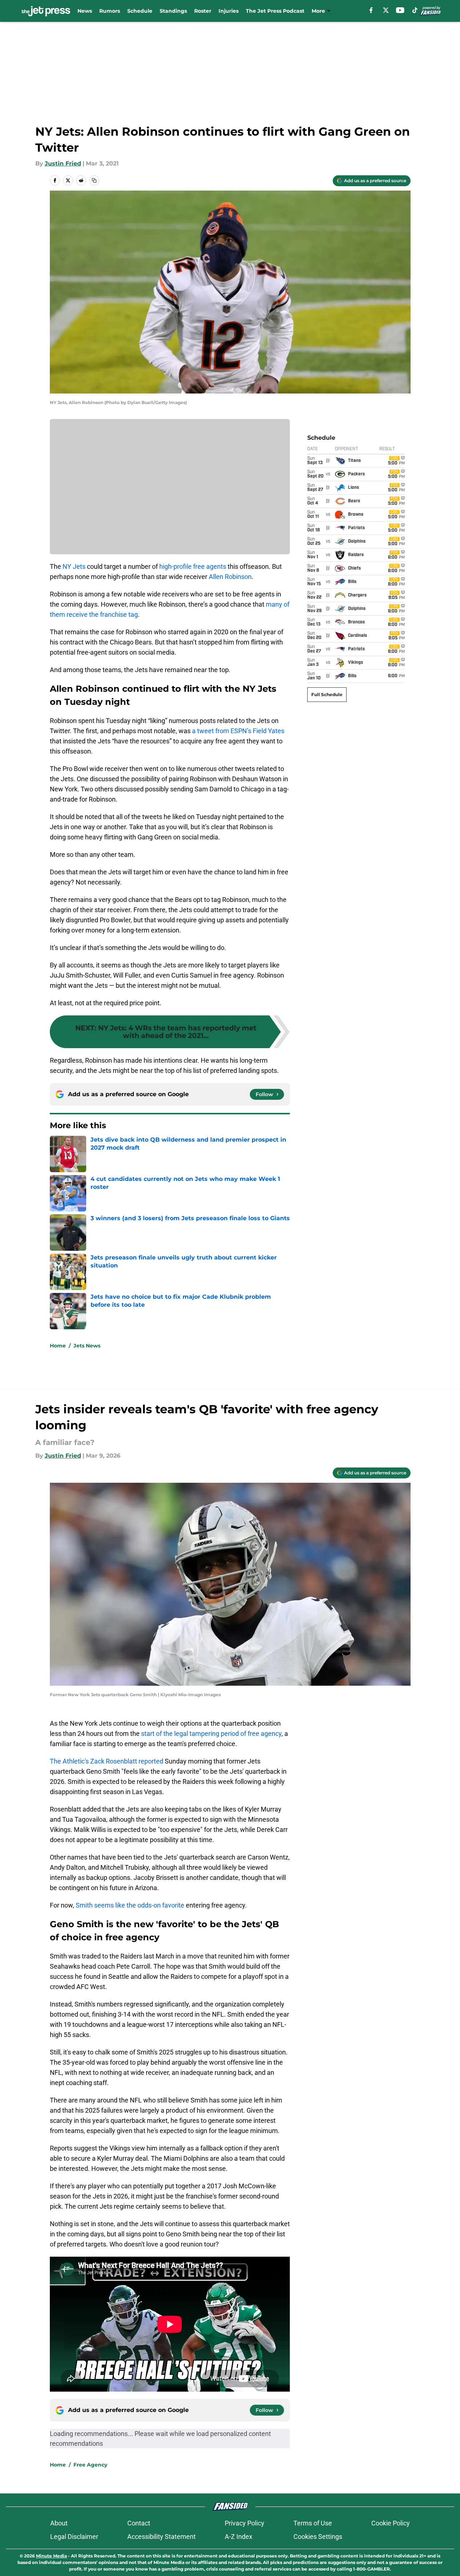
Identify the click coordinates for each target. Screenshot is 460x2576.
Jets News (87, 1346)
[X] (386, 10)
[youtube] (400, 10)
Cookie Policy (391, 2523)
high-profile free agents (193, 566)
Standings (173, 11)
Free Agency (90, 2465)
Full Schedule (327, 694)
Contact (139, 2523)
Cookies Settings (318, 2537)
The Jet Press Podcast (275, 11)
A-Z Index (239, 2537)
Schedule (140, 11)
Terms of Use (313, 2523)
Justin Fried (63, 163)
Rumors (110, 11)
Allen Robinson (230, 577)
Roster (203, 11)
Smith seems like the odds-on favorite (130, 1905)
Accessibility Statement (161, 2537)
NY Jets (74, 566)
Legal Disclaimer (74, 2537)
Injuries (229, 11)
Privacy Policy (245, 2523)
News (85, 11)
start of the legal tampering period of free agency (211, 1734)
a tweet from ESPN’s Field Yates (238, 731)
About (59, 2523)
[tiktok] (415, 10)
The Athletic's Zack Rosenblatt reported (107, 1761)
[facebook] (371, 10)
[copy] (94, 180)
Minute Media (51, 2556)
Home (58, 1346)
